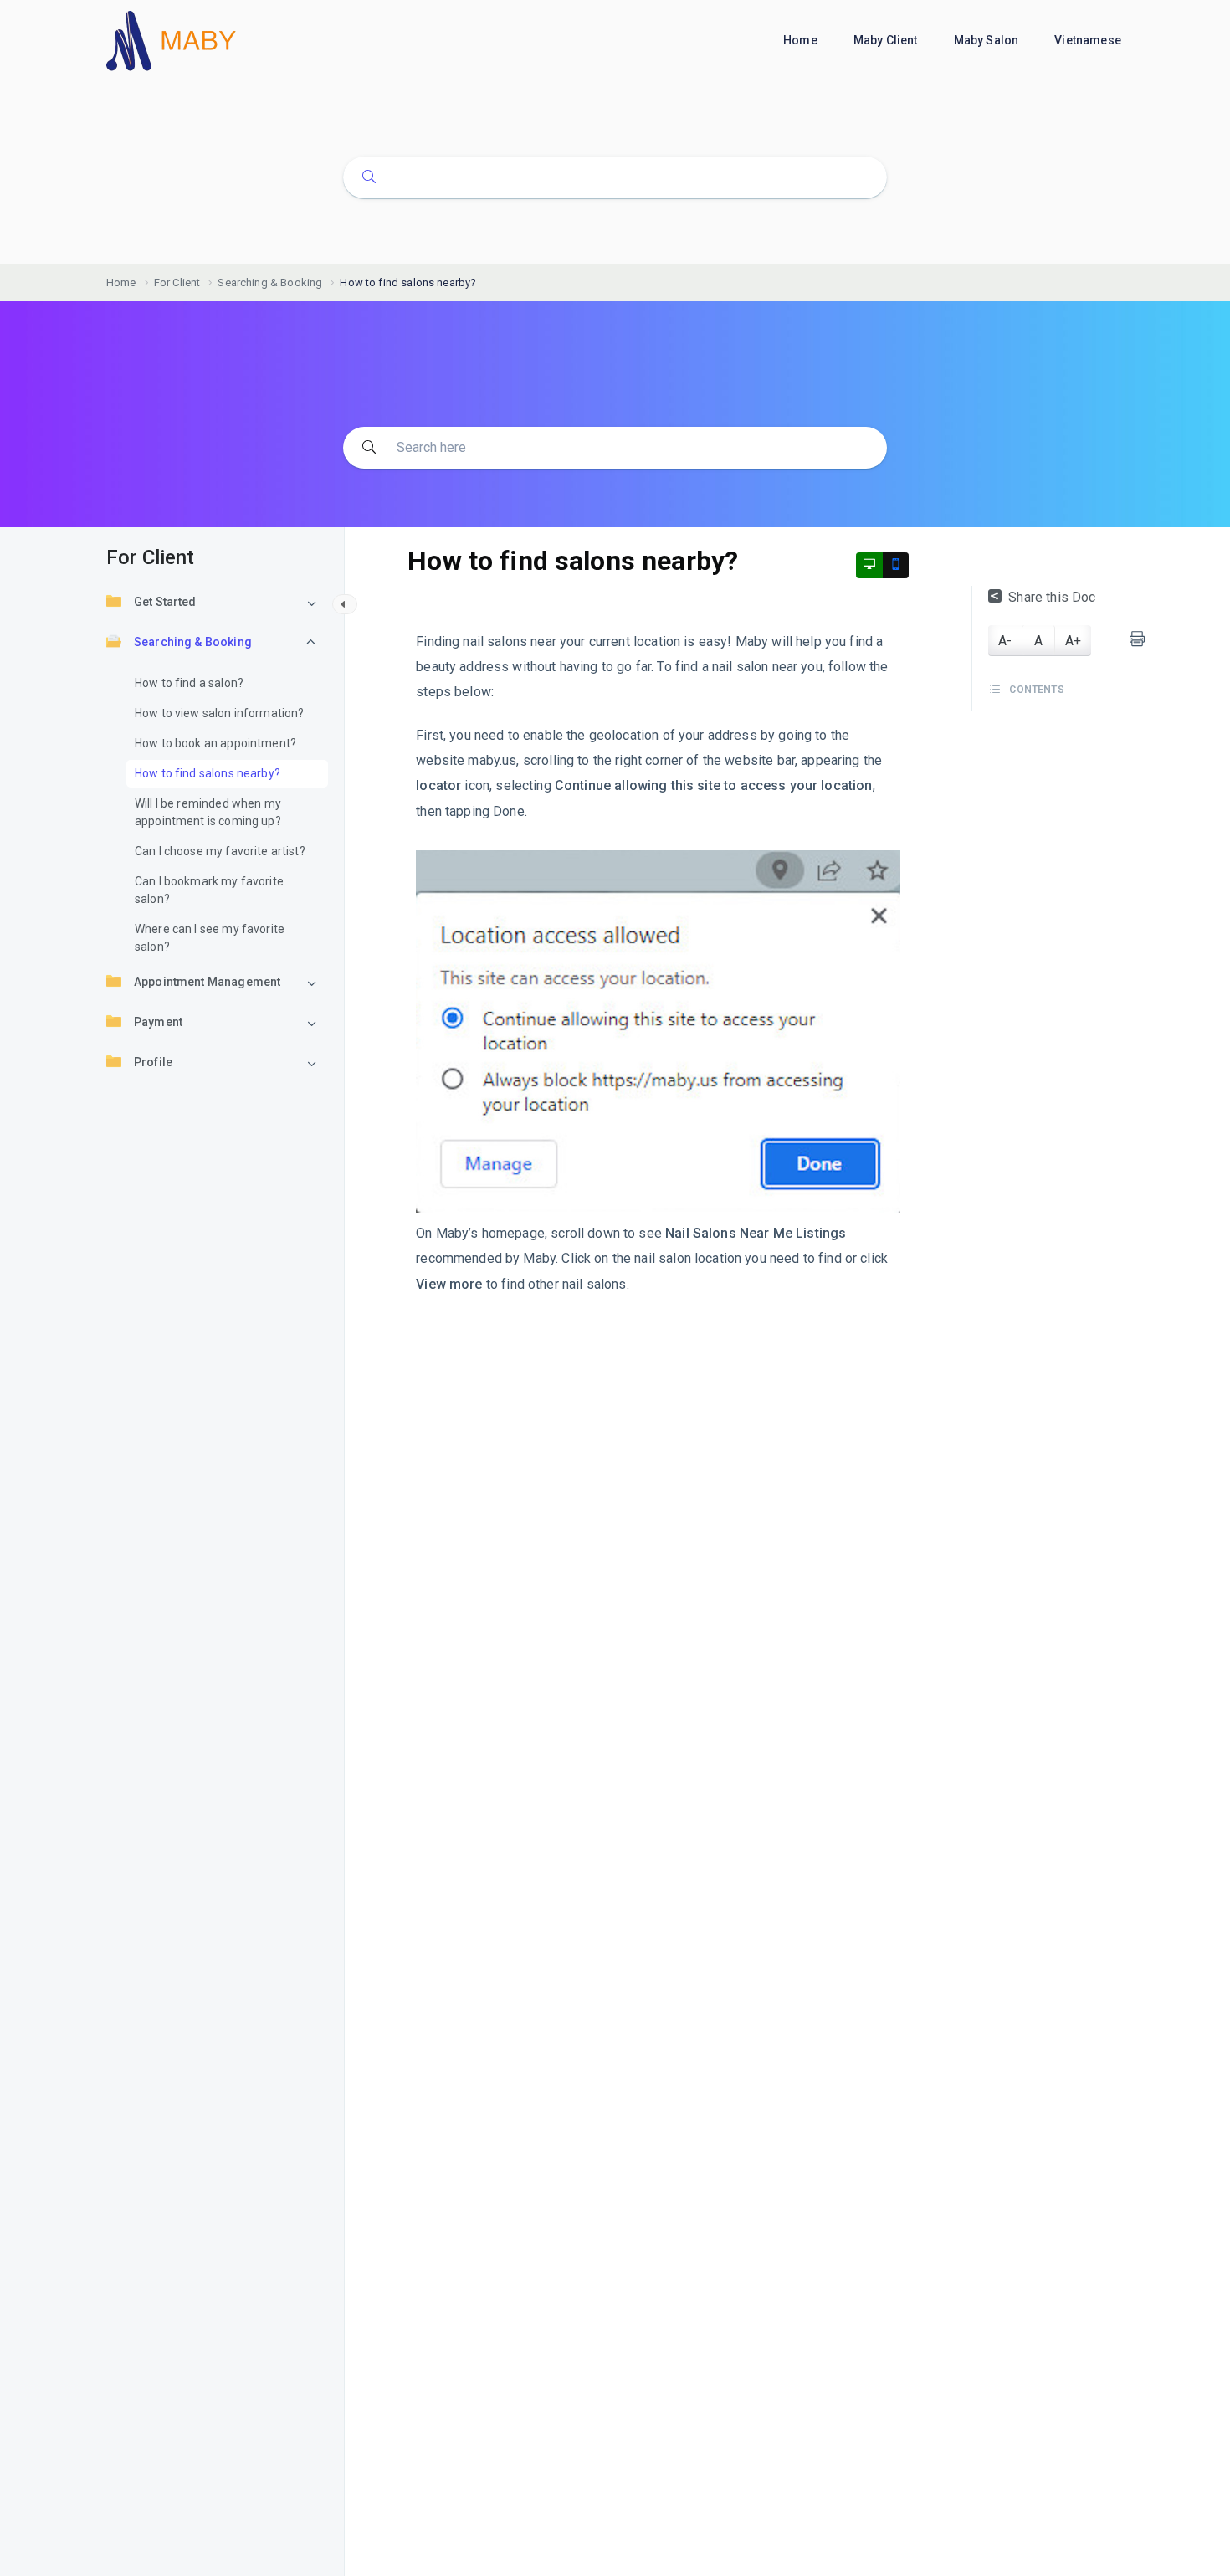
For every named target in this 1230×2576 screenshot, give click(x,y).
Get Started (165, 602)
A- (1005, 641)
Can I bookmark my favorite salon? (209, 890)
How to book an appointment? (215, 743)
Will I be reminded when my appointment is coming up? (208, 812)
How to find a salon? (189, 683)
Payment (158, 1022)
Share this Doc (1052, 597)
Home (802, 40)
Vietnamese (1089, 40)
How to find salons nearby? (208, 773)
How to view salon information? (220, 713)
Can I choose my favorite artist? (220, 851)
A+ (1073, 641)
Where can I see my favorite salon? (210, 938)
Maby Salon (988, 40)
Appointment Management (207, 982)
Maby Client (887, 40)
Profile (153, 1062)
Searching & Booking (193, 642)
